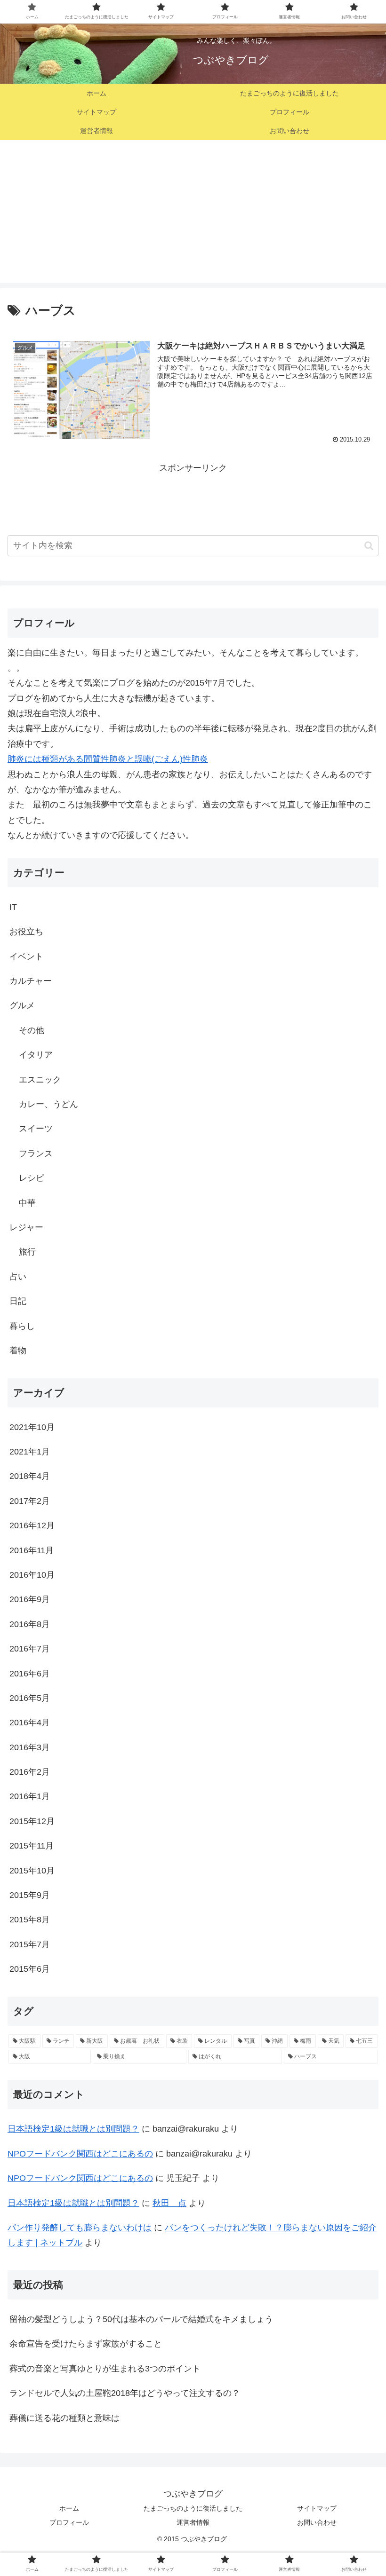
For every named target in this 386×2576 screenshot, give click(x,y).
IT (13, 907)
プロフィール (69, 2522)
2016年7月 (30, 1649)
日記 (18, 1301)
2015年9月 (30, 1895)
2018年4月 (30, 1476)
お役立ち (26, 932)
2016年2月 (30, 1772)
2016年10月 (32, 1575)
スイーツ (36, 1129)
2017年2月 (30, 1501)
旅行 (27, 1252)
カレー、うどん (48, 1104)
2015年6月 (30, 1969)
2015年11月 (32, 1846)
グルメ (22, 1005)
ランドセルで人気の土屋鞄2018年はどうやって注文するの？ (125, 2393)
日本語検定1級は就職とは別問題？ (73, 2129)
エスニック (40, 1080)
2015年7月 (30, 1944)
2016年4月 (30, 1723)
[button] (369, 546)
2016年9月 (30, 1599)
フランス (36, 1154)
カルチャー (31, 981)
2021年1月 (30, 1452)
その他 (32, 1030)
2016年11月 (32, 1550)
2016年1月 (30, 1796)
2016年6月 (30, 1674)
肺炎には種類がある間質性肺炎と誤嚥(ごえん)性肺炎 (108, 759)
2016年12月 (32, 1525)
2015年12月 (32, 1821)
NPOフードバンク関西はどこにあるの (80, 2154)
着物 (18, 1351)
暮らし (22, 1326)
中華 (27, 1203)
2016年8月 (30, 1624)
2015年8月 (30, 1920)
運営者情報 (193, 2522)
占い (18, 1277)
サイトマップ (317, 2508)
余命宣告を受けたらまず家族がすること (86, 2344)
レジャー (26, 1227)
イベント (26, 956)
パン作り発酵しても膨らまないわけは (80, 2228)
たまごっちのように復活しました (193, 2508)
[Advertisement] (193, 217)
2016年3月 (30, 1747)
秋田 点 (169, 2203)
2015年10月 (32, 1871)
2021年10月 (32, 1427)
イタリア (36, 1055)
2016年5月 (30, 1698)
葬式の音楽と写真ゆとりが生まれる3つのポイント (105, 2369)
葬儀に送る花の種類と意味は (64, 2418)
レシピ (32, 1178)
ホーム (69, 2508)
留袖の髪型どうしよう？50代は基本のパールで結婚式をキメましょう (141, 2319)
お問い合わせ (317, 2522)
